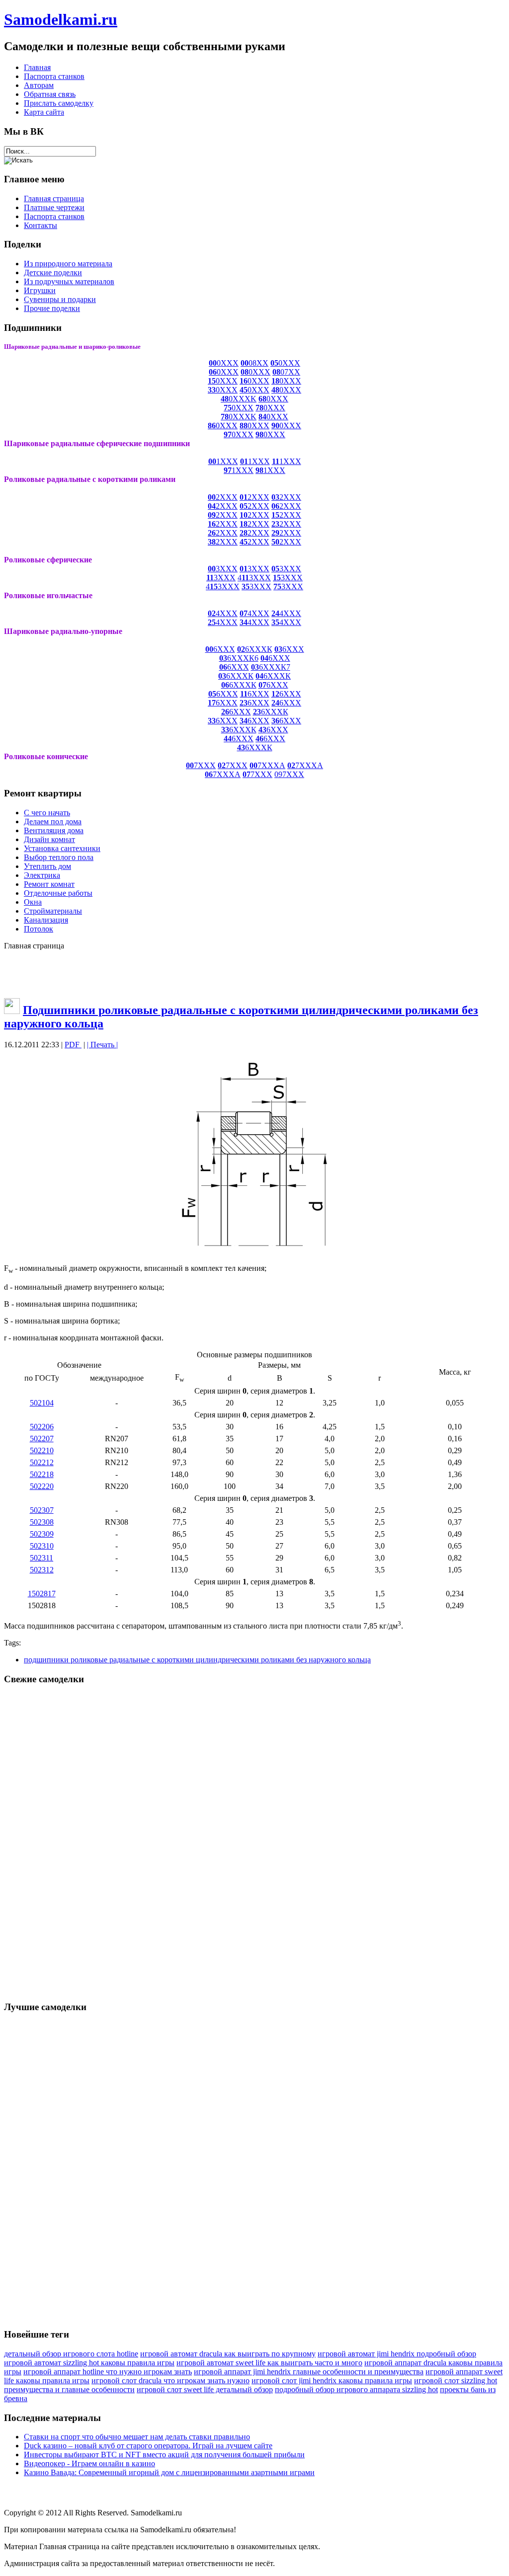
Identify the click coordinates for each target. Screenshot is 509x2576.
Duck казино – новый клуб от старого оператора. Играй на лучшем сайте (148, 2446)
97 (228, 434)
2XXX (223, 497)
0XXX (224, 363)
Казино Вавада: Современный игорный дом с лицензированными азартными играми (169, 2472)
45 (244, 390)
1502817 (42, 1594)
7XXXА (267, 765)
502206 (42, 1427)
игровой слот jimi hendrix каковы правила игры (332, 2381)
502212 (42, 1462)
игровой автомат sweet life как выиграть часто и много (269, 2363)
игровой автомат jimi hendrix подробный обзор (397, 2354)
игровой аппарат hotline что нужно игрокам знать (108, 2372)
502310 (42, 1546)
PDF (73, 1045)
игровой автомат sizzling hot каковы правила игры (89, 2363)
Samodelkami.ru (61, 19)
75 (228, 408)
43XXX (254, 578)
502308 (42, 1522)
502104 (42, 1403)
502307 (42, 1510)
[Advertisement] (254, 973)
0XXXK (243, 399)
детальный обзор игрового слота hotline (71, 2354)
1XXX (223, 461)
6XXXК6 (239, 658)
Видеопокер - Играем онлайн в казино (89, 2463)
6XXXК (255, 649)
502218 (42, 1474)
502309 (42, 1534)
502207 (42, 1439)
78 (259, 408)
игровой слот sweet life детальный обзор (205, 2389)
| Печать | (102, 1045)
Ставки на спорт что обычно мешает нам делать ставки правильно (137, 2437)
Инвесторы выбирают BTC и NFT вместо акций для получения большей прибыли (164, 2455)
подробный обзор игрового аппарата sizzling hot (356, 2389)
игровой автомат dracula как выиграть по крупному (228, 2354)
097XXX (289, 774)
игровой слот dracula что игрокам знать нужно (170, 2381)
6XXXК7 (275, 667)
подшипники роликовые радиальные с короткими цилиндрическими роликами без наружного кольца (197, 1660)
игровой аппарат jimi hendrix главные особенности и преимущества (309, 2372)
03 (255, 667)
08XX (254, 363)
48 (225, 399)
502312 (42, 1570)
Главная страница (69, 2546)
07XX (286, 372)
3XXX (223, 569)
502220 (42, 1486)
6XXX (220, 649)
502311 (42, 1558)
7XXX (201, 765)
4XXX (223, 613)
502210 (42, 1450)
